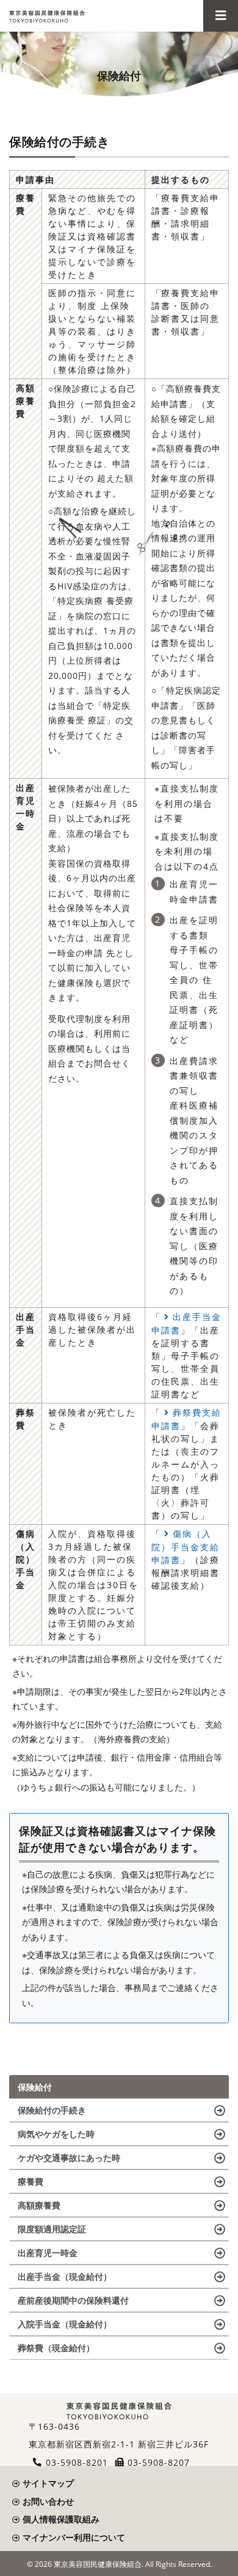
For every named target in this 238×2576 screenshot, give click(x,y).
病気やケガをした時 (56, 2134)
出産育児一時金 (48, 2253)
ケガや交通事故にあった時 (69, 2158)
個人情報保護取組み (61, 2519)
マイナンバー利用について (74, 2537)
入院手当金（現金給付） (65, 2324)
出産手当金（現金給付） (65, 2276)
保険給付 (35, 2087)
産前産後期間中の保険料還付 (73, 2300)
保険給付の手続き (52, 2110)
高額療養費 (39, 2205)
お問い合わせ (48, 2501)
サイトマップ (48, 2483)
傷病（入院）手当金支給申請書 (186, 1547)
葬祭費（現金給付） (56, 2348)
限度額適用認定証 (52, 2229)
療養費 (31, 2181)
